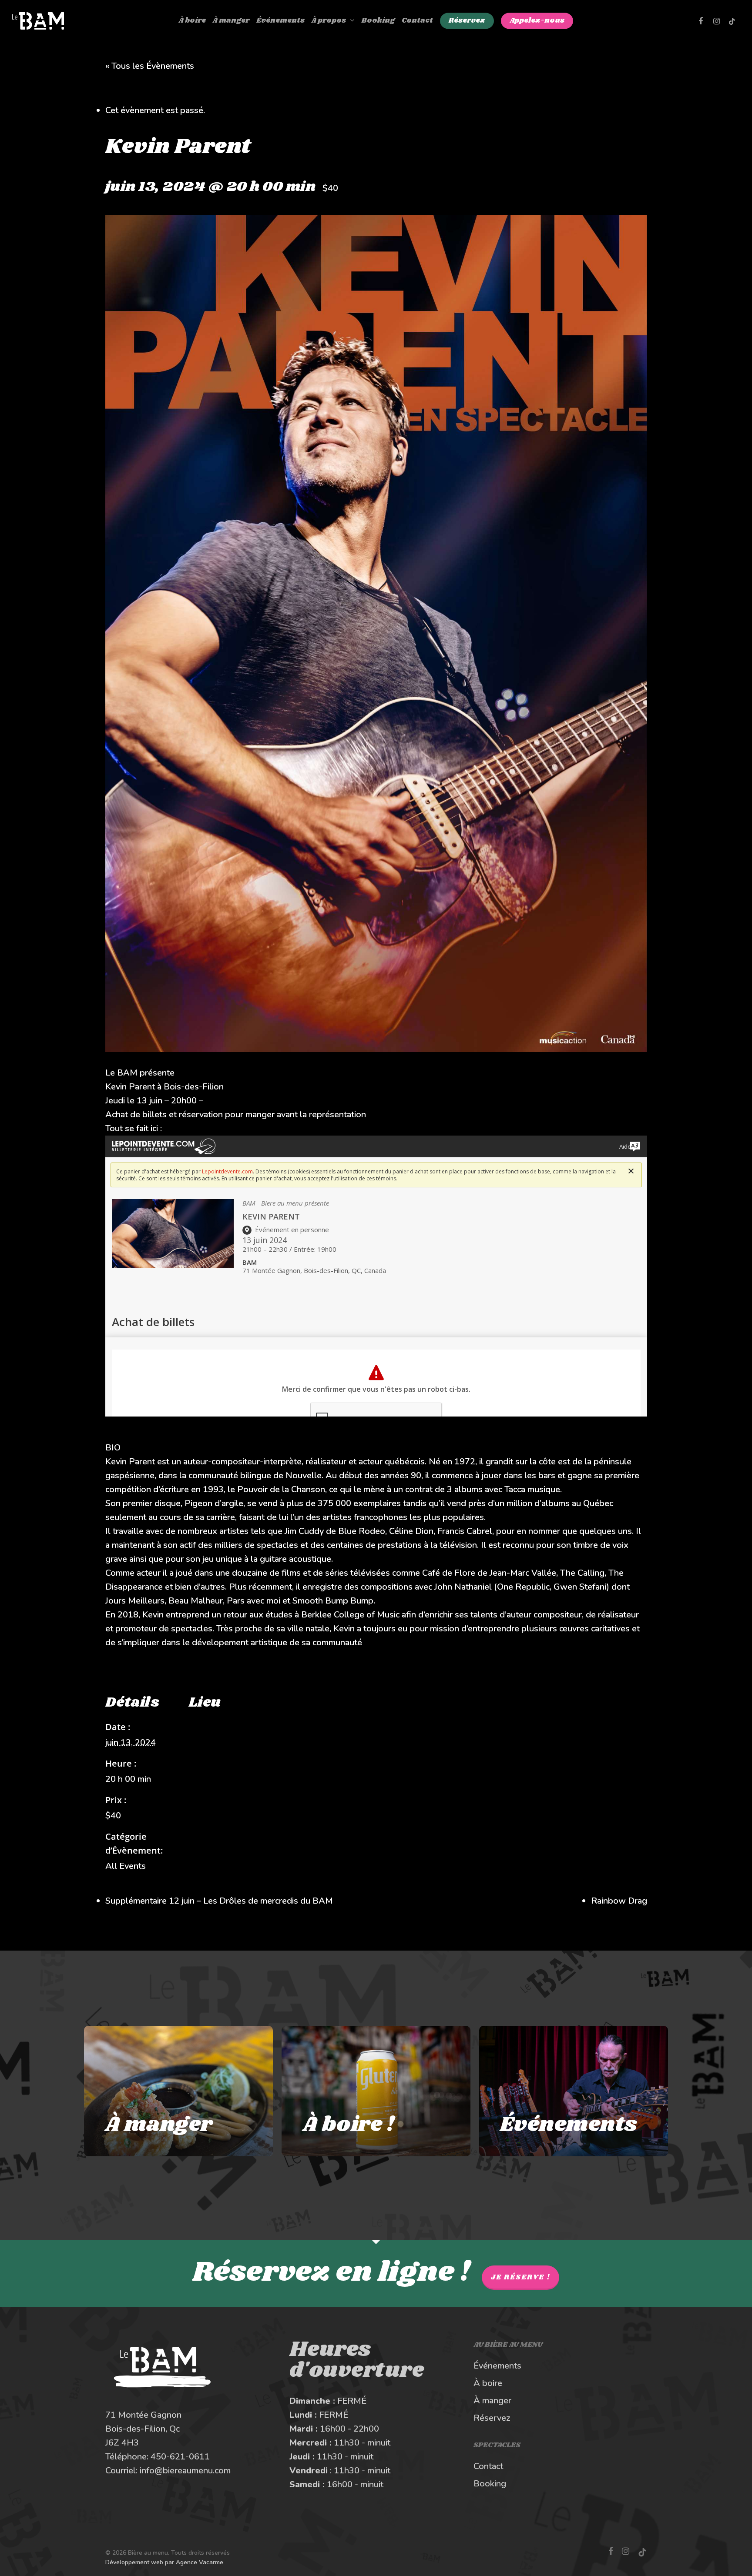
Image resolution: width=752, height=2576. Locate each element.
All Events (126, 1866)
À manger (492, 2401)
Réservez (492, 2418)
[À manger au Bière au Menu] (178, 2091)
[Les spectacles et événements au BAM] (574, 2091)
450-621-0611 (180, 2457)
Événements (497, 2366)
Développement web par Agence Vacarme (164, 2562)
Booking (490, 2484)
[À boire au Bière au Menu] (376, 2091)
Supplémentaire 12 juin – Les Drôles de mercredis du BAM (219, 1901)
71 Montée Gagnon (143, 2415)
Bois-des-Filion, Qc (143, 2429)
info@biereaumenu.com (185, 2471)
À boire (488, 2383)
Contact (488, 2466)
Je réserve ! (520, 2277)
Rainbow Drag (619, 1901)
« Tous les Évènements (150, 66)
